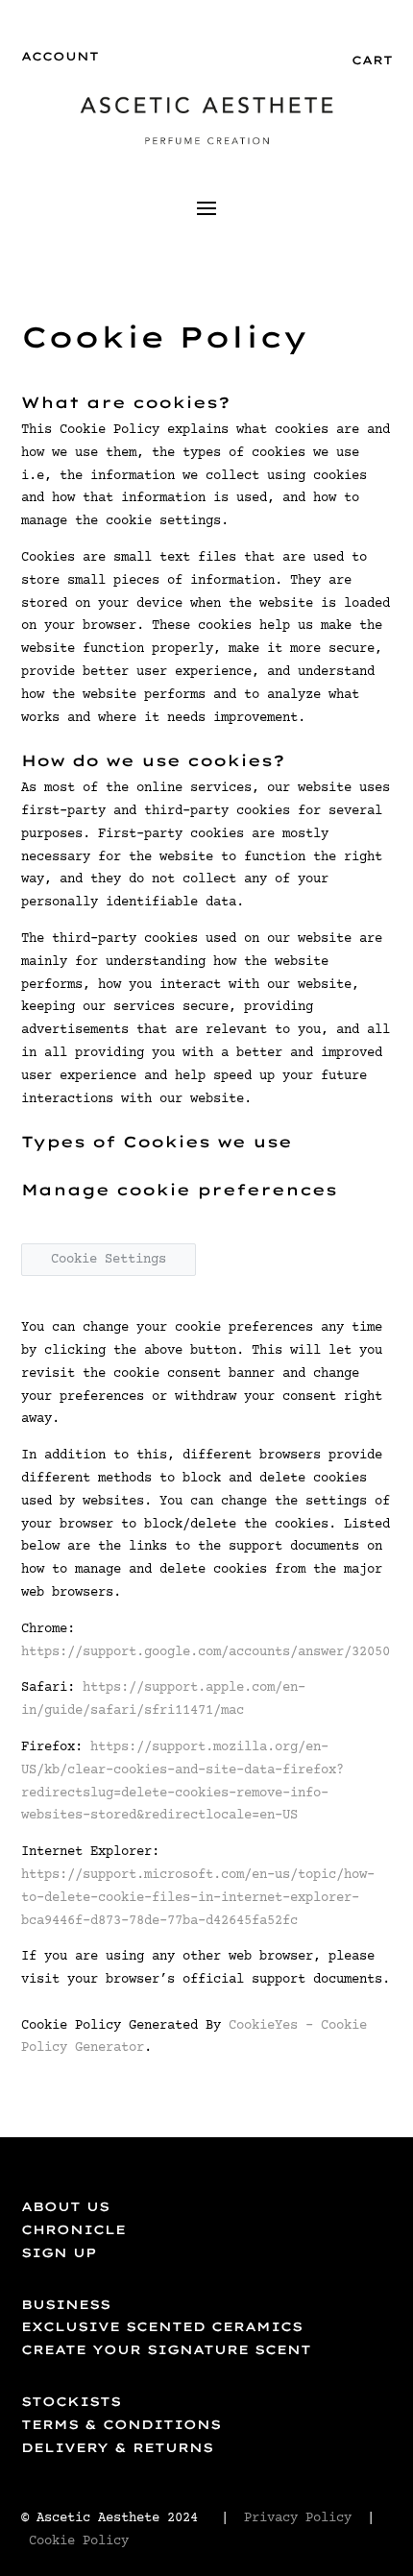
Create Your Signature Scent (166, 2349)
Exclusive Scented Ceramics (162, 2326)
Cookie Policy (83, 2541)
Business (66, 2304)
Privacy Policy (298, 2518)
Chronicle (73, 2229)
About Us (65, 2206)
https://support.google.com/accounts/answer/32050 (206, 1652)
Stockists (71, 2401)
